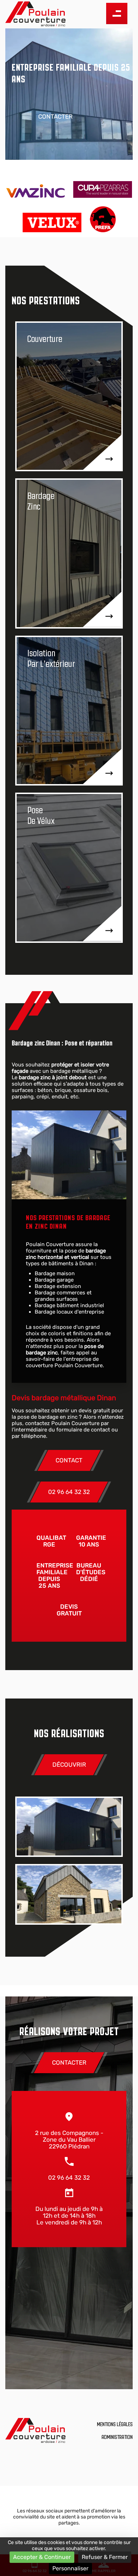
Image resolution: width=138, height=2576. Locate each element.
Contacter (55, 117)
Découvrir (69, 1765)
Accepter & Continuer (42, 2557)
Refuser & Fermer (105, 2557)
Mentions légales (115, 2424)
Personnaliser (70, 2568)
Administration (117, 2437)
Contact (69, 1460)
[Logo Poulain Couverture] (35, 14)
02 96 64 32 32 (69, 1492)
